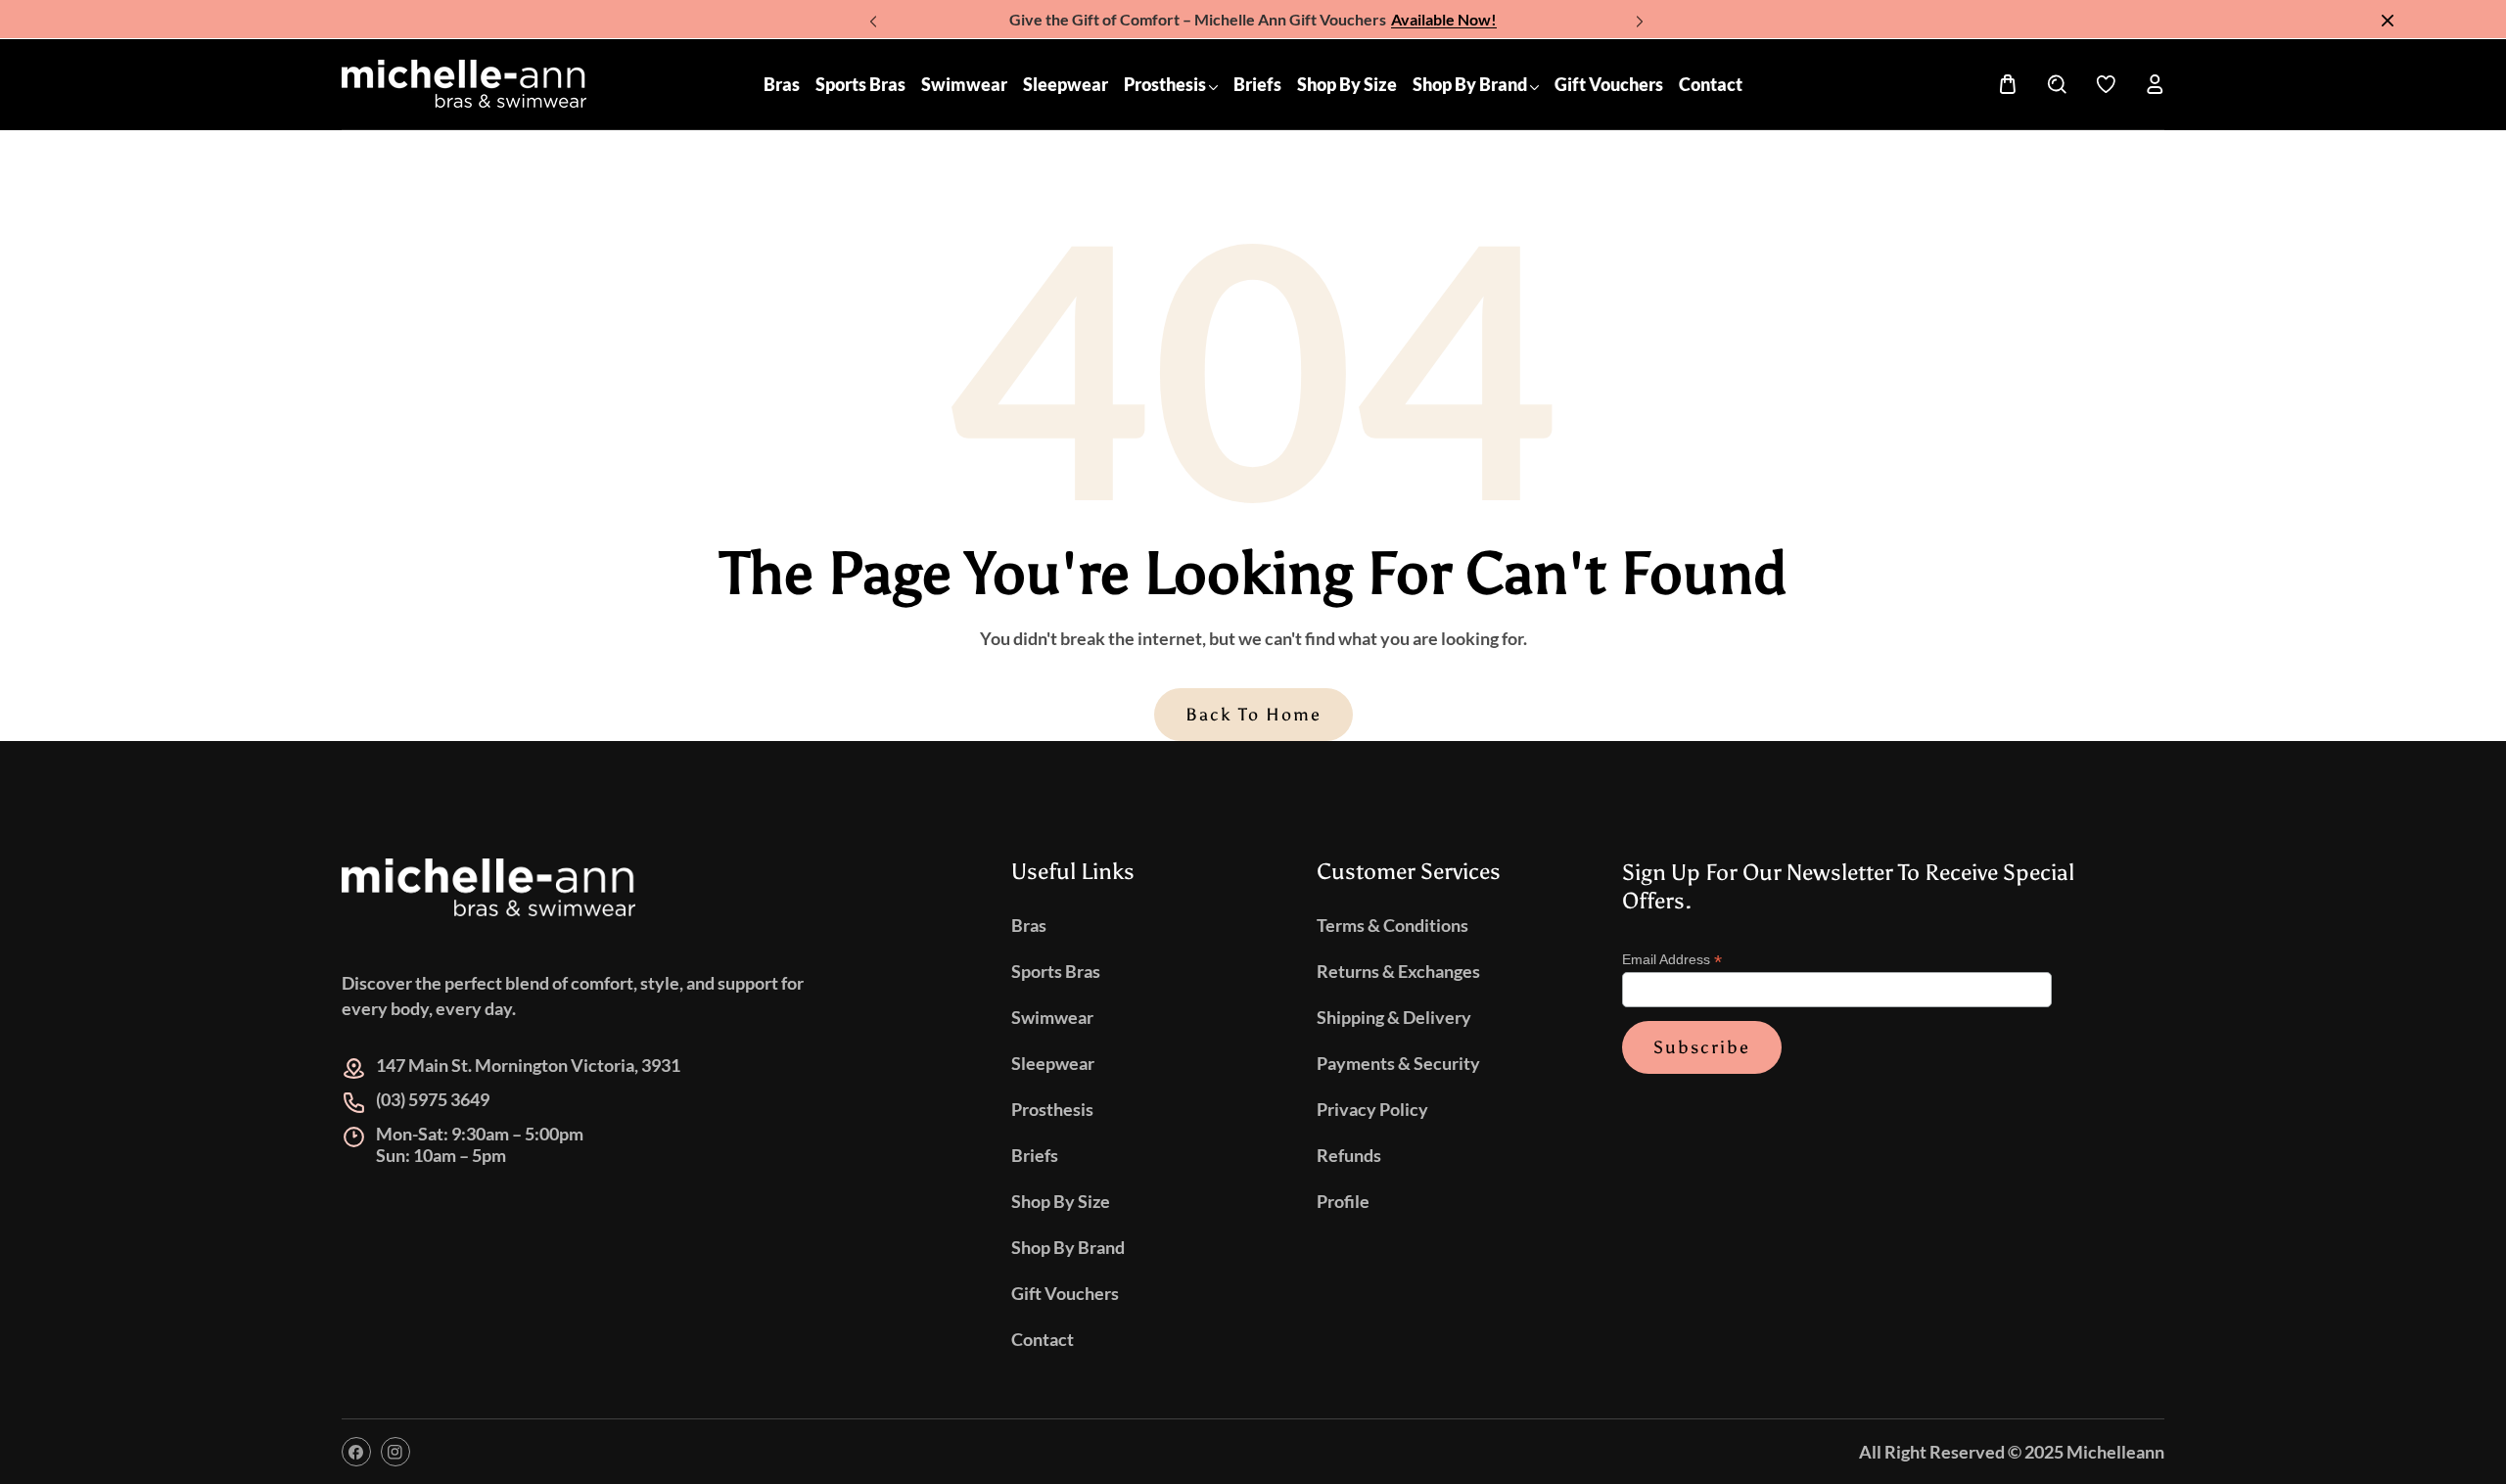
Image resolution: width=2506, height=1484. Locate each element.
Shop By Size (1061, 1201)
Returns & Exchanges (1398, 971)
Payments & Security (1398, 1063)
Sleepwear (1053, 1063)
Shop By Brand (1068, 1247)
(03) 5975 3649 (433, 1100)
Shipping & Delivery (1394, 1017)
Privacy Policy (1372, 1109)
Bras (1029, 925)
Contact (1043, 1339)
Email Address (1672, 961)
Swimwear (1052, 1017)
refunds (1349, 1155)
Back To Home (1253, 715)
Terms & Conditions (1392, 925)
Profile (1343, 1201)
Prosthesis (1052, 1109)
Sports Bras (1056, 971)
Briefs (1035, 1155)
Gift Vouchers (1065, 1293)
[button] (1637, 15)
